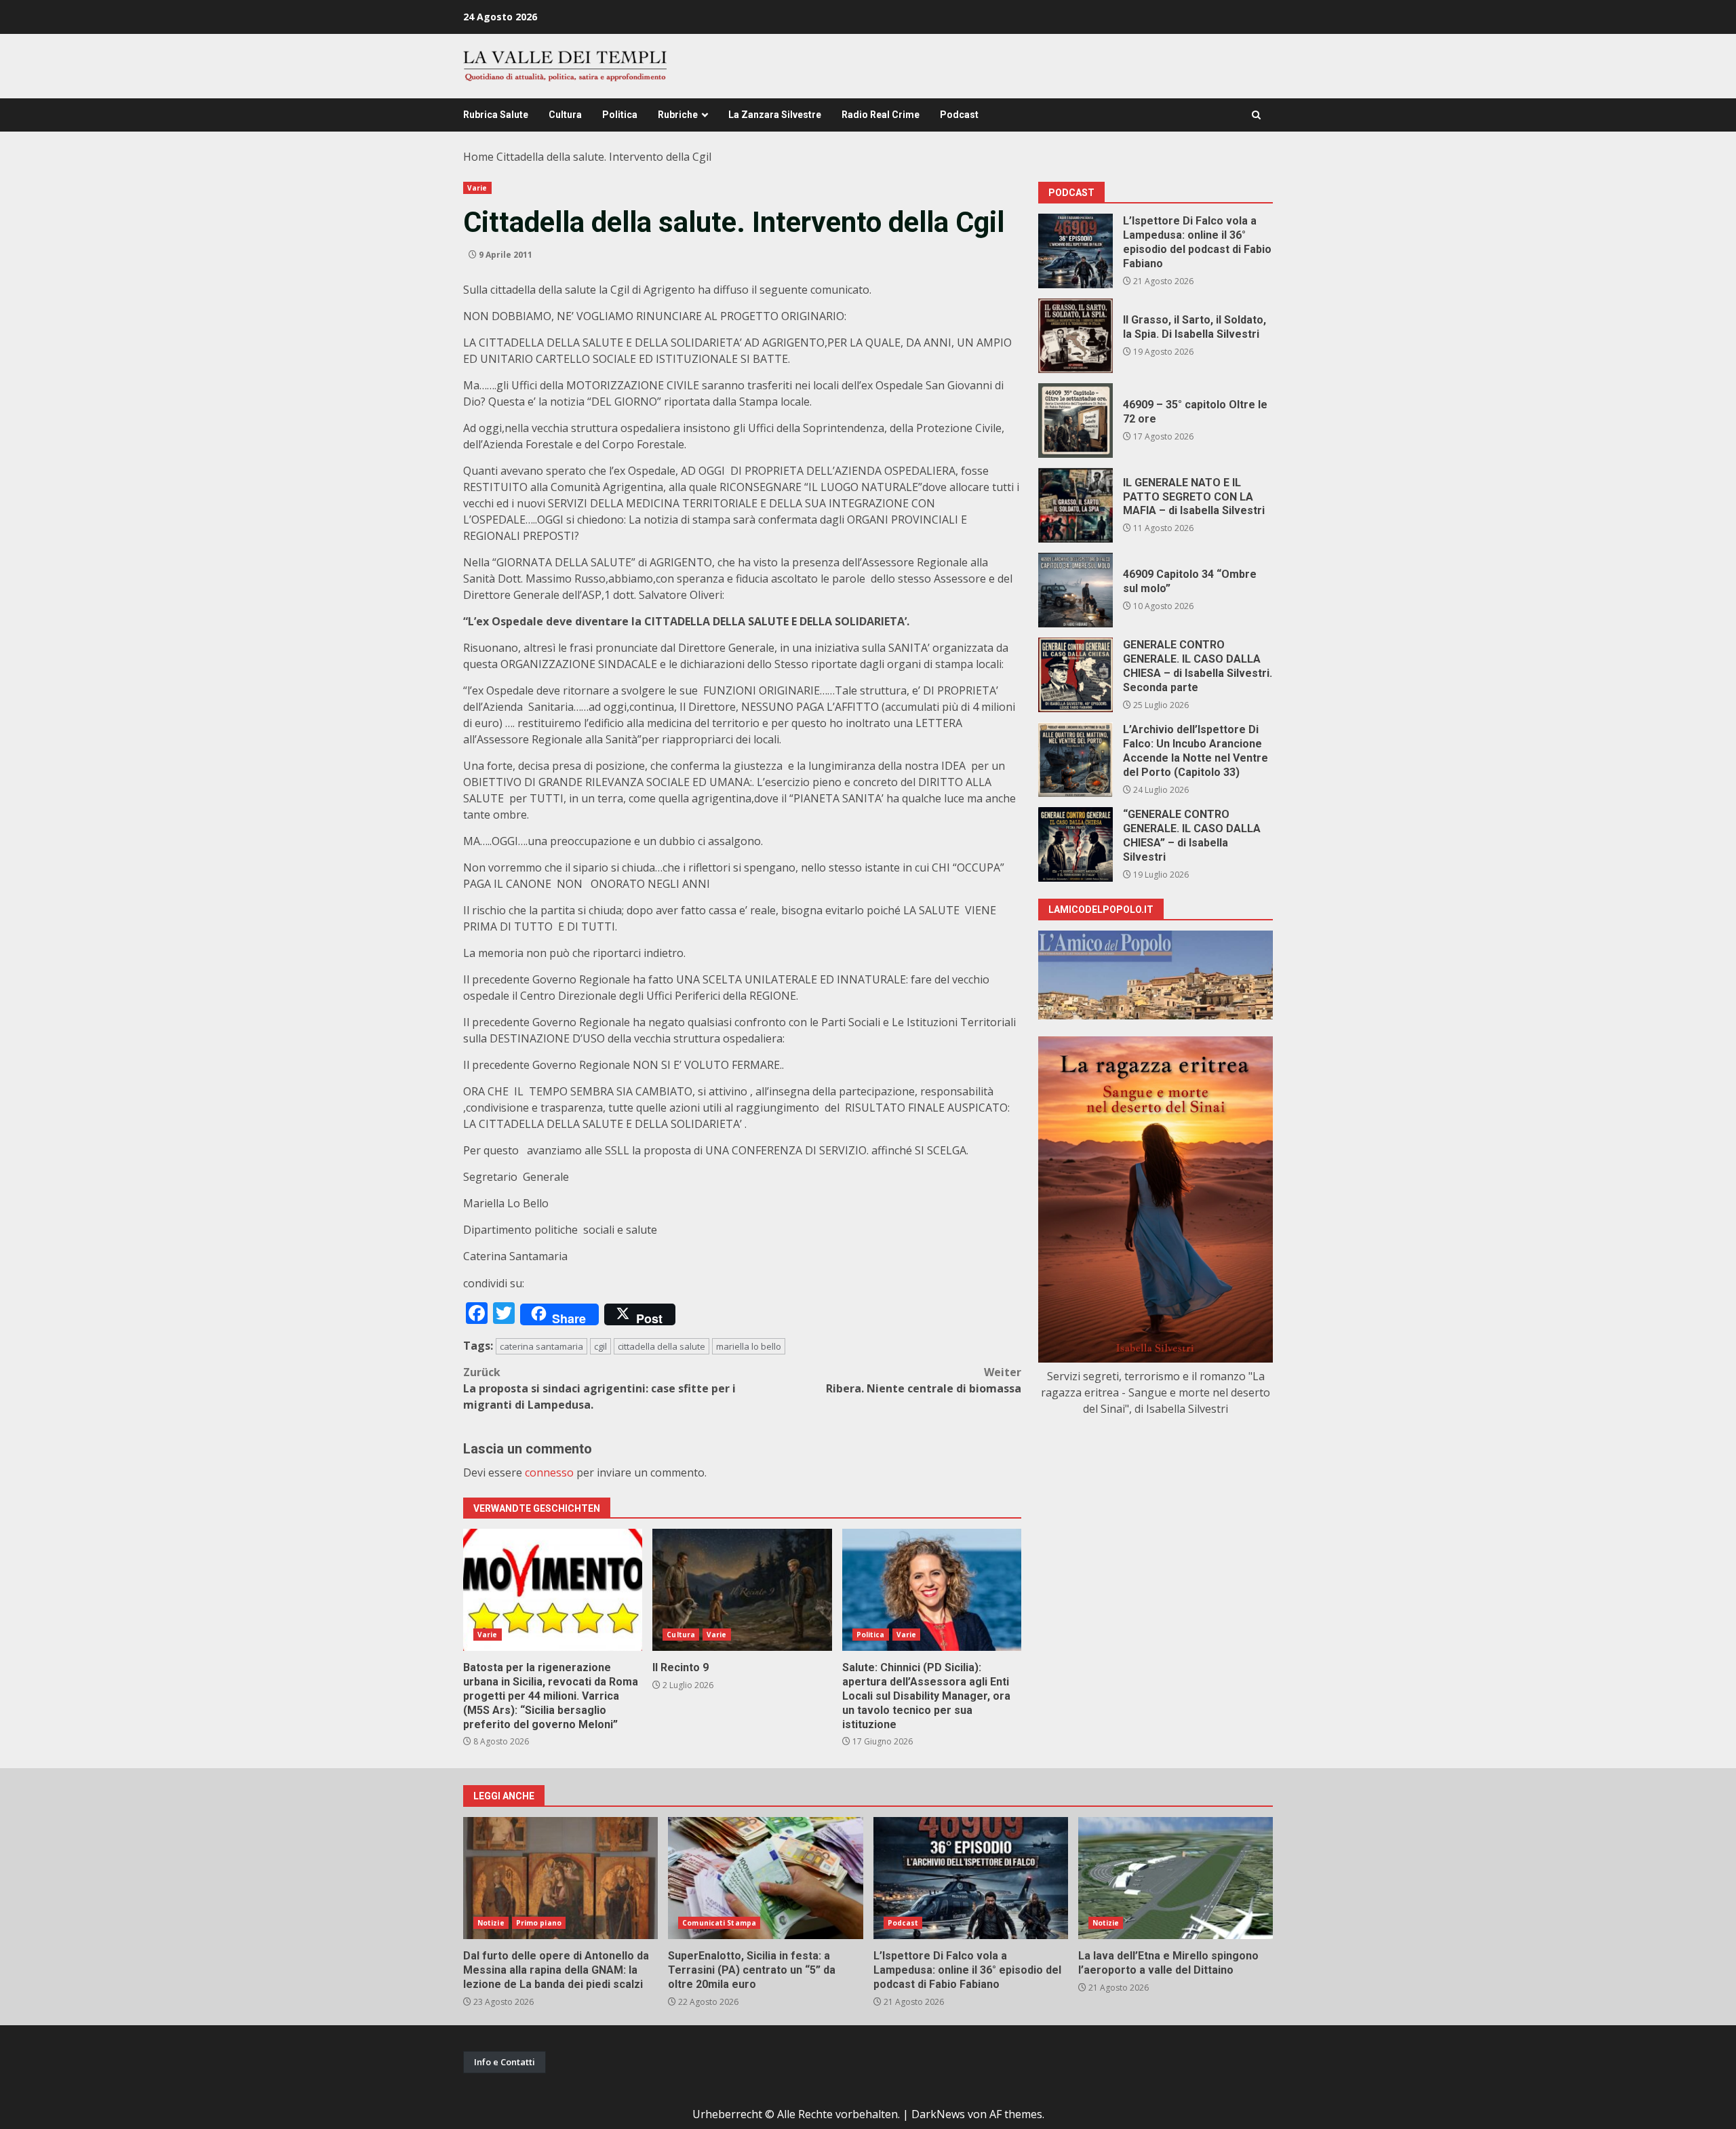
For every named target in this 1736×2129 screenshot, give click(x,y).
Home (478, 157)
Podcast (959, 115)
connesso (549, 1472)
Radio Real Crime (881, 115)
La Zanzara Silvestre (775, 115)
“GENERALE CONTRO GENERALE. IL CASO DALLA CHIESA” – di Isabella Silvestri (1076, 844)
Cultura (565, 115)
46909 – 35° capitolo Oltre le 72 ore (1076, 421)
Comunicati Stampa (719, 1923)
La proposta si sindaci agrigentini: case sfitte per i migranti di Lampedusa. (599, 1388)
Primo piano (539, 1923)
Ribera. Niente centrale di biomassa (924, 1380)
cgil (600, 1346)
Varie (477, 188)
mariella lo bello (749, 1346)
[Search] (1256, 115)
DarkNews (938, 2114)
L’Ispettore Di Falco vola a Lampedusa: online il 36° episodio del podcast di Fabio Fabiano (1076, 251)
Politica (620, 115)
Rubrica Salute (496, 115)
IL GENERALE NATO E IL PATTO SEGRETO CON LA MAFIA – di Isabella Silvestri (1076, 505)
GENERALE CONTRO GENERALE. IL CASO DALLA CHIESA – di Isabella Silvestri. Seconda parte (1076, 675)
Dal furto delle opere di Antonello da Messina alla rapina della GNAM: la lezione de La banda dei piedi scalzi (560, 1878)
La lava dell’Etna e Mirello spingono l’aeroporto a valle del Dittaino (1176, 1878)
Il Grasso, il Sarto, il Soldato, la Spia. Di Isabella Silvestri (1076, 336)
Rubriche (678, 115)
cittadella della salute (662, 1346)
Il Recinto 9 (742, 1590)
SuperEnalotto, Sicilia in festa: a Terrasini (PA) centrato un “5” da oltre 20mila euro (765, 1878)
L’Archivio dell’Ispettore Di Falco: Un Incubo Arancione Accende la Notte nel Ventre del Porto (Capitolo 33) (1076, 760)
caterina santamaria (541, 1346)
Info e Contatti (505, 2062)
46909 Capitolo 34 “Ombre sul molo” (1076, 590)
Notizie (491, 1923)
